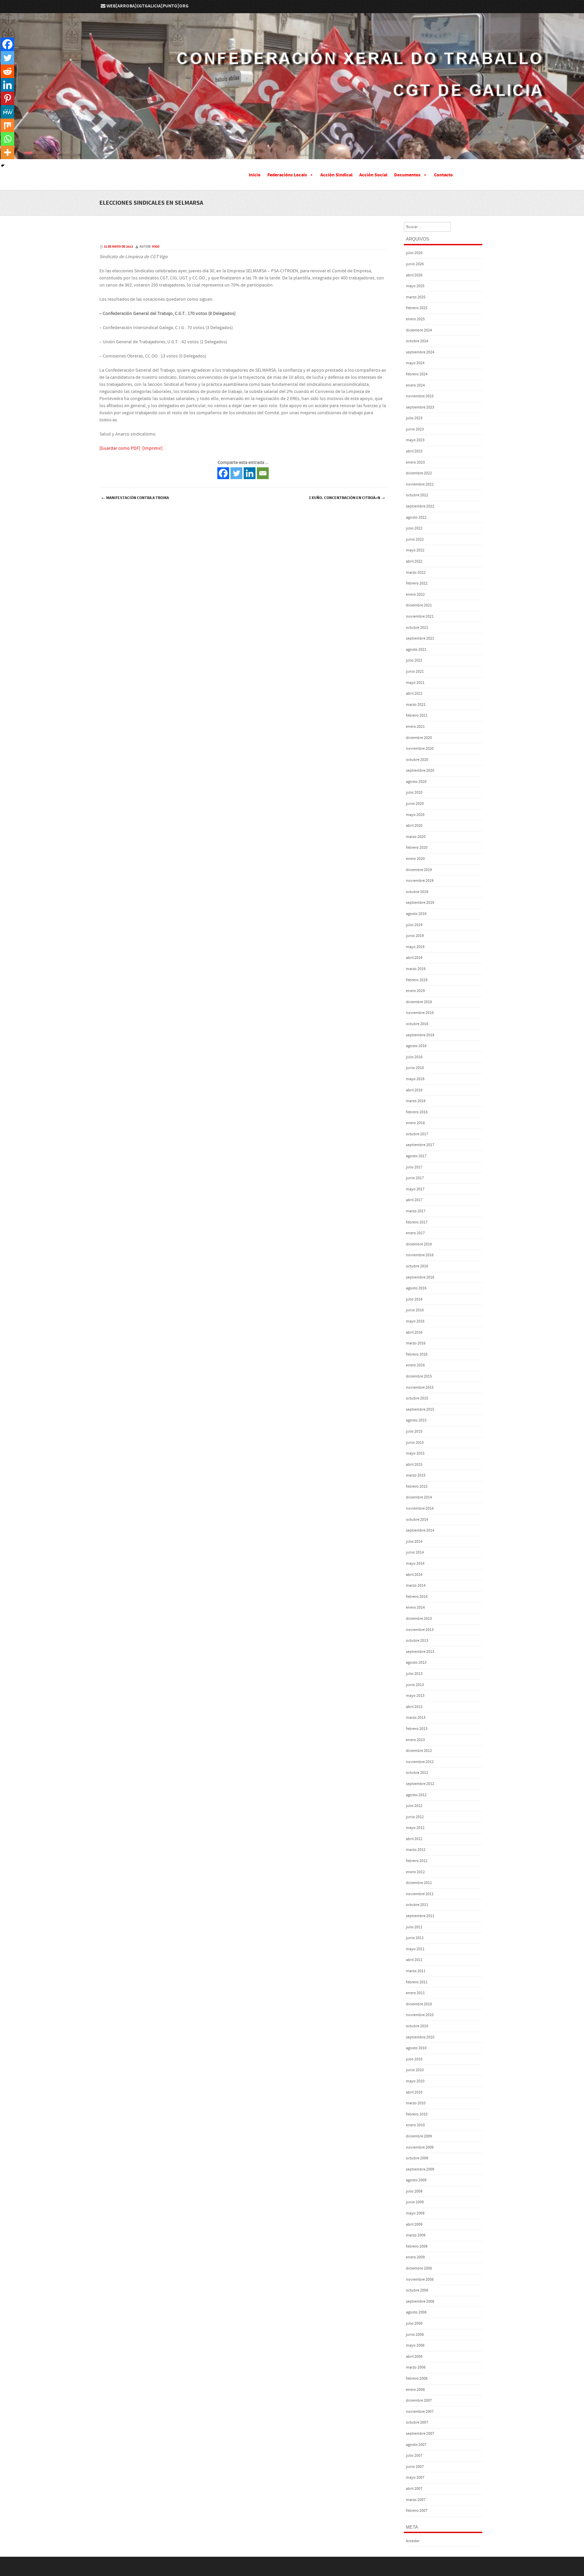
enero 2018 (415, 1123)
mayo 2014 (415, 1564)
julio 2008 (414, 2323)
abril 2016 (414, 1332)
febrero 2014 (417, 1597)
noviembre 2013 (420, 1630)
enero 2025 (415, 319)
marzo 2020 (416, 837)
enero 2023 (415, 462)
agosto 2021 (416, 650)
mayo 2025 (415, 286)
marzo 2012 (416, 1850)
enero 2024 (415, 385)
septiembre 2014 (420, 1530)
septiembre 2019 (420, 903)
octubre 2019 (417, 892)
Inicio (255, 175)
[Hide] (3, 166)
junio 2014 (415, 1552)
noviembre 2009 (420, 2147)
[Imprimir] (152, 448)
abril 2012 (414, 1839)
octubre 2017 (417, 1134)
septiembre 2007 (420, 2434)
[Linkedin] (250, 473)
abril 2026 (414, 275)
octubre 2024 (417, 341)
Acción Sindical (336, 175)
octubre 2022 (417, 495)
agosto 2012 (416, 1795)
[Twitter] (236, 473)
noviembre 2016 (420, 1255)
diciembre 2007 (419, 2400)
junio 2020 (415, 804)
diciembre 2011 (419, 1883)
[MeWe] (7, 112)
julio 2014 (414, 1542)
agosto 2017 (416, 1156)
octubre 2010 (417, 2026)
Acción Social (373, 175)
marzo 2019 (416, 969)
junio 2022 (415, 539)
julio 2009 (414, 2191)
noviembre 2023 (420, 396)
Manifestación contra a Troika (135, 498)
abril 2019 (414, 958)
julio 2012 (414, 1806)
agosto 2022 (416, 517)
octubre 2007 (417, 2422)
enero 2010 (415, 2125)
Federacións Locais (287, 175)
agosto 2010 (416, 2048)
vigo (156, 247)
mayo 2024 (415, 363)
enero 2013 (415, 1740)
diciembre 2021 (419, 605)
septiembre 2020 (420, 771)
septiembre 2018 (420, 1035)
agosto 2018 (416, 1046)
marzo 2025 (416, 297)
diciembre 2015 (419, 1376)
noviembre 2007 (420, 2412)
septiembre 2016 (420, 1277)
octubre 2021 (417, 628)
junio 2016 (415, 1310)
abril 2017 (414, 1200)
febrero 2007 (417, 2511)
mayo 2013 (415, 1696)
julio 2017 (414, 1167)
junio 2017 (415, 1178)
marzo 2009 (416, 2235)
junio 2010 (415, 2070)
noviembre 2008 (420, 2280)
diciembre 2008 (419, 2268)
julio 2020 (414, 792)
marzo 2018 (416, 1101)
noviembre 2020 (420, 749)
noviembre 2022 (420, 484)
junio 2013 (415, 1685)
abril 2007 (414, 2489)
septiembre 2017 (420, 1145)
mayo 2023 (415, 440)
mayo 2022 (415, 550)
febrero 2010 (417, 2114)
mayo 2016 (415, 1321)
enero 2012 (415, 1872)
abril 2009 (414, 2224)
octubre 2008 (417, 2290)
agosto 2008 (416, 2312)
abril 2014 (414, 1575)
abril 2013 (414, 1707)
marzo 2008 (416, 2367)
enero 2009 (415, 2257)
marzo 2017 (416, 1211)
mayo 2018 (415, 1079)
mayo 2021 (415, 683)
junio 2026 (415, 264)
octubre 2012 (417, 1773)
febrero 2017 (417, 1222)
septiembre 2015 (420, 1409)
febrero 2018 (417, 1112)
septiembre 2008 (420, 2301)
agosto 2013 (416, 1663)
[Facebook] (223, 473)
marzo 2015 (416, 1475)
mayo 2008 (415, 2345)
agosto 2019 (416, 914)
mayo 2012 (415, 1828)
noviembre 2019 (420, 881)
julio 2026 (414, 253)
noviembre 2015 (420, 1388)
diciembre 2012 (419, 1751)
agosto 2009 (416, 2180)
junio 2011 (415, 1938)
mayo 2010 (415, 2081)
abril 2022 (414, 561)
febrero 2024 (417, 374)
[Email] (263, 473)
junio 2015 (415, 1443)
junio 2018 (415, 1068)
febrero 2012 (417, 1861)
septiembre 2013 (420, 1652)
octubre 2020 (417, 760)
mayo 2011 (415, 1949)
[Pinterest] (7, 98)
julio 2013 (414, 1674)
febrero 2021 (417, 715)
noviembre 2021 (420, 616)
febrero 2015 (417, 1487)
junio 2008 (415, 2335)
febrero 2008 (417, 2379)
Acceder (413, 2541)
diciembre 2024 (419, 330)
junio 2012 (415, 1817)
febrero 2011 (417, 1982)
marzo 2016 (416, 1343)
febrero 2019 (417, 980)
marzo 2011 (416, 1971)
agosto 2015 (416, 1420)
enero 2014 (415, 1607)
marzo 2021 (416, 705)
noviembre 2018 (420, 1013)
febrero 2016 (417, 1354)
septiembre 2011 (420, 1916)
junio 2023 (415, 429)
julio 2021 (414, 660)
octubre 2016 (417, 1266)
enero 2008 (415, 2390)
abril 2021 (414, 693)
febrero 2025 (417, 308)
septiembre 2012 (420, 1784)
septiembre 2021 (420, 638)
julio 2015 (414, 1431)
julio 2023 (414, 418)
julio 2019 (414, 925)
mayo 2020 (415, 815)
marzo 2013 (416, 1718)
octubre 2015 (417, 1398)
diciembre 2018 (419, 1002)
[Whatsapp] (7, 139)
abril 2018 (414, 1090)
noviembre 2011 (420, 1894)
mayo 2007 (415, 2478)
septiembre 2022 (420, 506)
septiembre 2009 (420, 2169)
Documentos (407, 175)
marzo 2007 (416, 2500)
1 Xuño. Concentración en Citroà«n (347, 498)
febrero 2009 (417, 2246)
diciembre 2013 (419, 1619)
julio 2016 (414, 1299)
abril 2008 (414, 2357)
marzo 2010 (416, 2103)
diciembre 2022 (419, 473)
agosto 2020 (416, 782)
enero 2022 (415, 595)
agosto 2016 (416, 1288)
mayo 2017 (415, 1189)
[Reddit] (7, 71)
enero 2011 (415, 1993)
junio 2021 (415, 672)
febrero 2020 (417, 848)
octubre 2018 (417, 1024)
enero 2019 (415, 991)
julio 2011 (414, 1927)
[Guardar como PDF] (120, 448)
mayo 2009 (415, 2213)
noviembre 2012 (420, 1762)
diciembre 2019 (419, 870)
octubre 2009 (417, 2158)
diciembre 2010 (419, 2004)
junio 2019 (415, 936)
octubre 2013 (417, 1641)
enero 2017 (415, 1233)
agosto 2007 (416, 2445)
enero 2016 (415, 1365)
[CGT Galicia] (292, 154)
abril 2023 (414, 451)
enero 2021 (415, 727)
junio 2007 (415, 2467)
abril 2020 (414, 826)
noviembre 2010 (420, 2015)
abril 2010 (414, 2092)
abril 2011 (414, 1960)
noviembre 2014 (420, 1508)
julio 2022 (414, 528)
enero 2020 (415, 859)
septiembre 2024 (420, 352)
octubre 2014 (417, 1520)
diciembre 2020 (419, 738)
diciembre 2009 (419, 2136)
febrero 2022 (417, 583)
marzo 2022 (416, 573)
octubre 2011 (417, 1905)
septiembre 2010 (420, 2037)
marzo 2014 (416, 1586)
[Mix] (7, 125)
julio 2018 (414, 1057)
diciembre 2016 (419, 1244)
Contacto (443, 175)
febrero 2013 (417, 1729)
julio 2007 (414, 2456)
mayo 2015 (415, 1453)
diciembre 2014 (419, 1497)
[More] (7, 152)
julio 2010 (414, 2059)
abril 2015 (414, 1465)
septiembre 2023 (420, 407)
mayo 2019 (415, 947)
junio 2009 (415, 2202)
